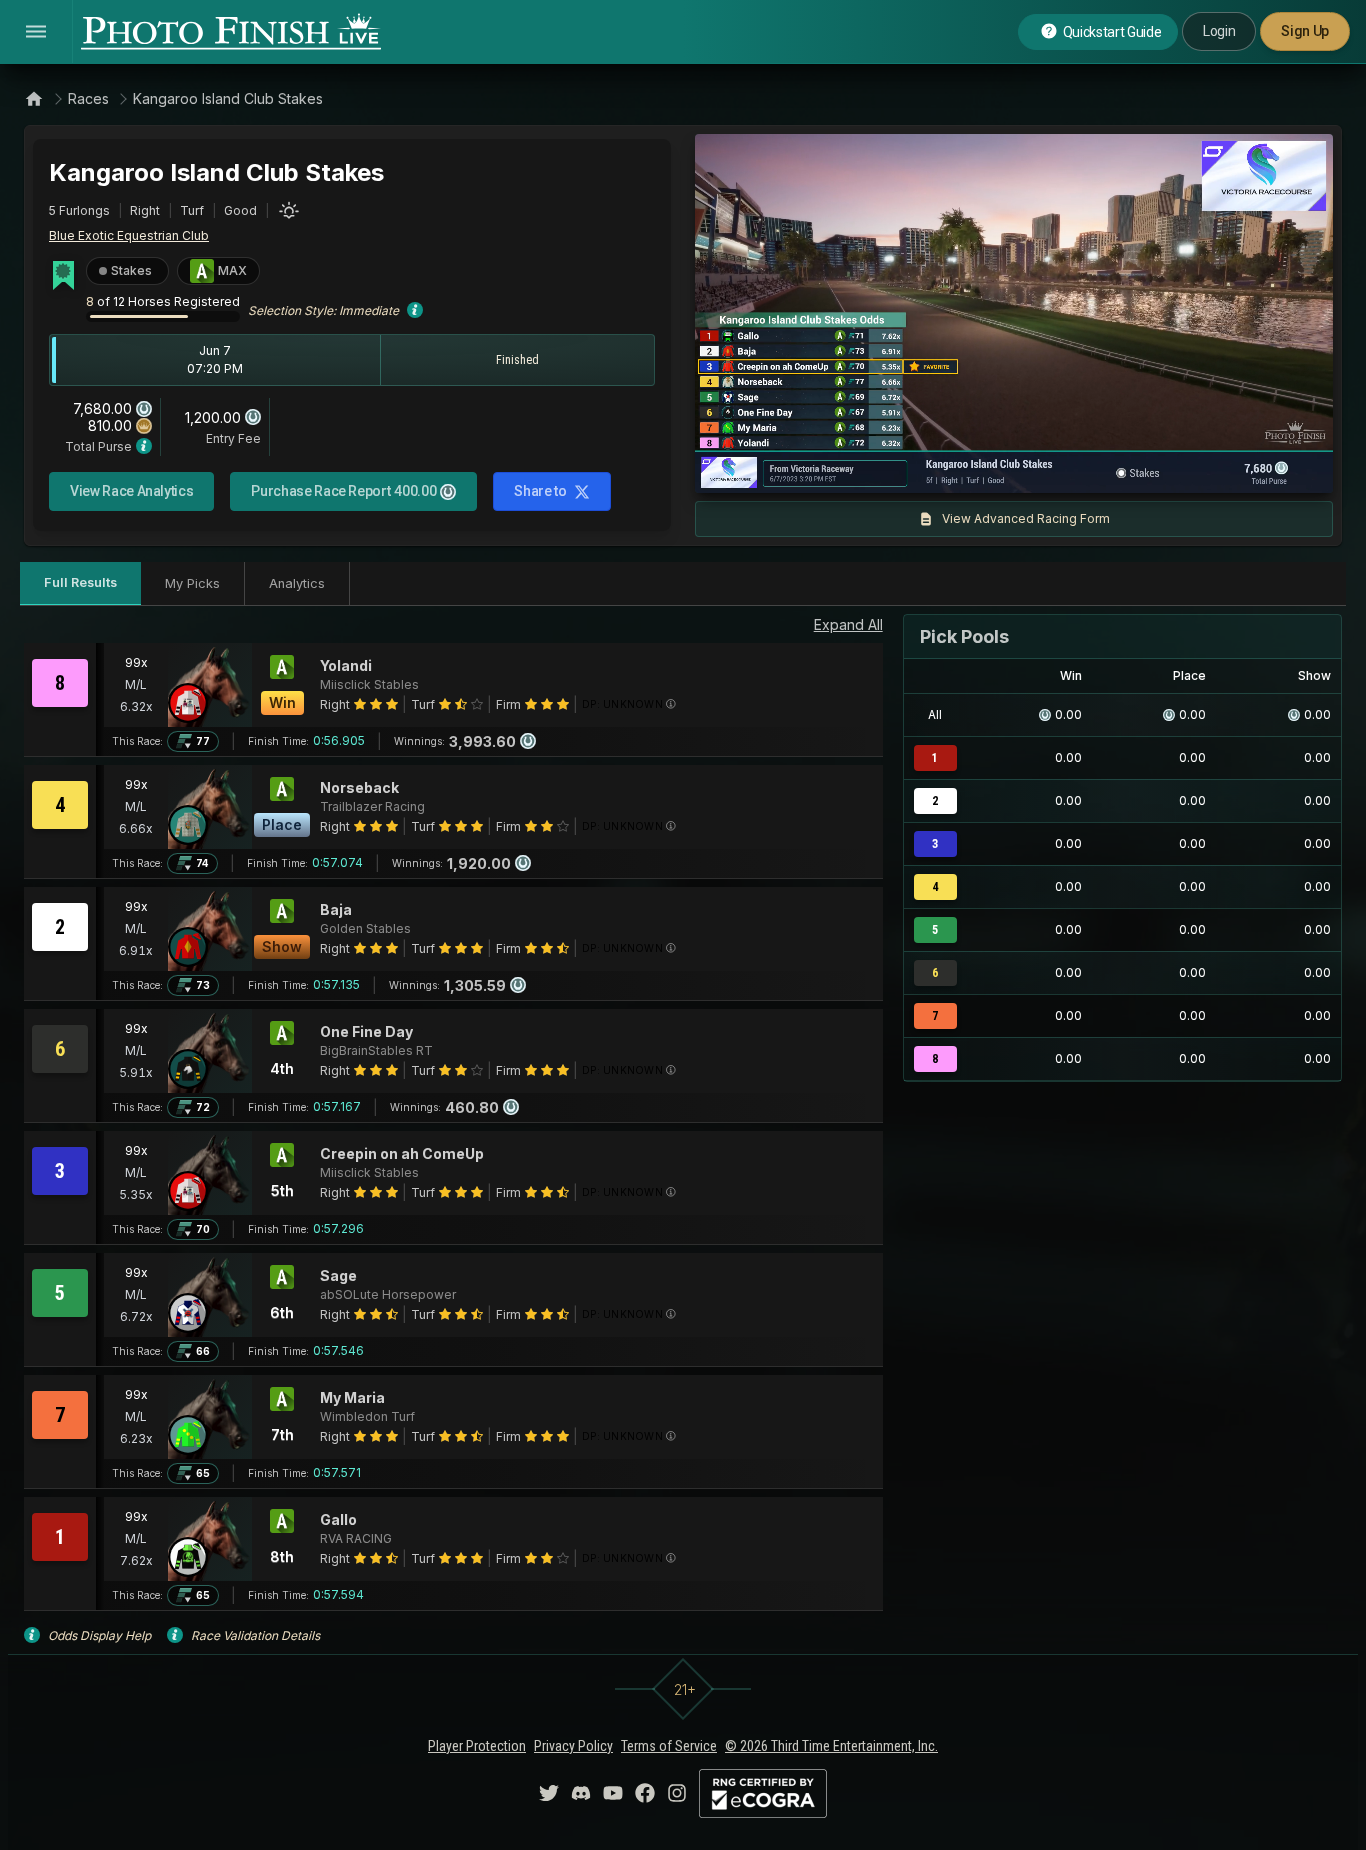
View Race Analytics (131, 491)
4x (979, 468)
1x (914, 468)
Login (1219, 31)
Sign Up (1305, 31)
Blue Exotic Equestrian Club (129, 235)
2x (946, 468)
